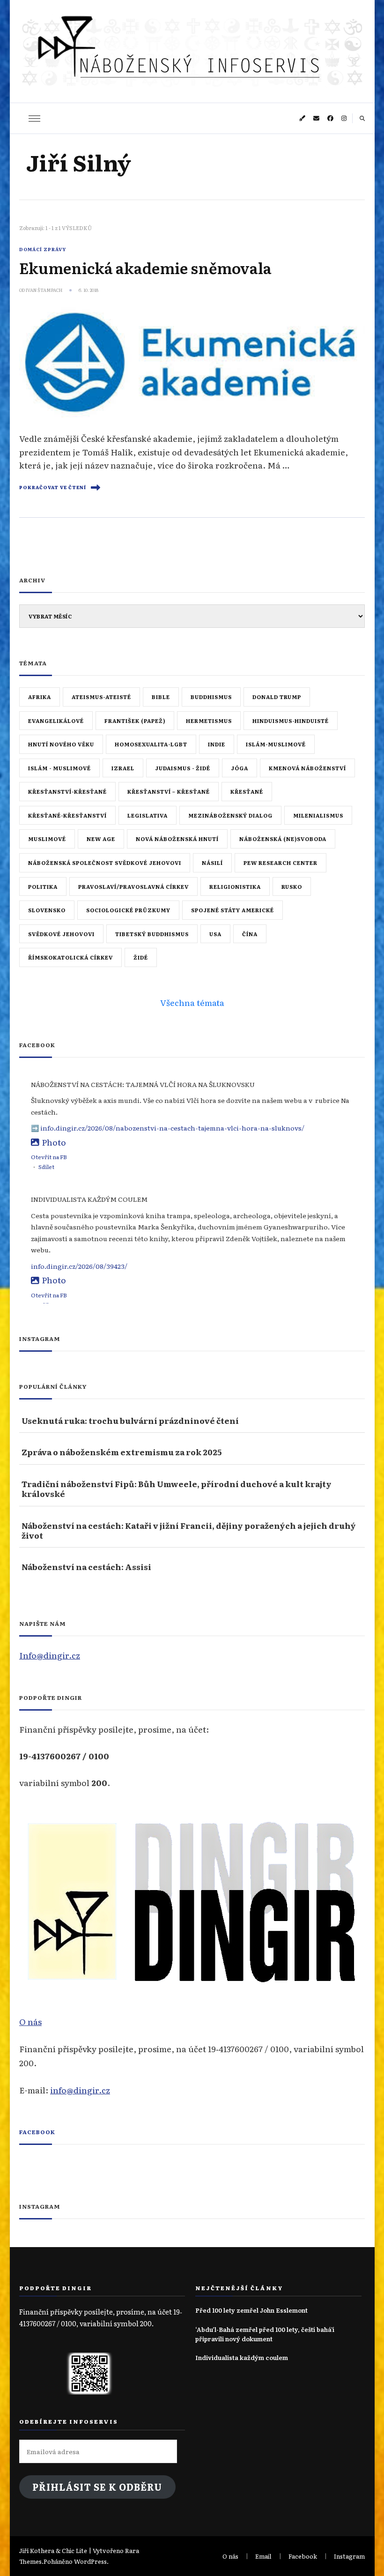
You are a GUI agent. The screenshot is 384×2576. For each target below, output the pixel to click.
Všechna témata (192, 1002)
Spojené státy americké (233, 910)
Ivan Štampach (44, 290)
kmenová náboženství (307, 768)
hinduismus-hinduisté (291, 721)
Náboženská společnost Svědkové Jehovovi (105, 863)
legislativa (148, 815)
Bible (161, 697)
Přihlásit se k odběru (97, 2487)
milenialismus (318, 815)
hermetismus (209, 721)
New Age (101, 839)
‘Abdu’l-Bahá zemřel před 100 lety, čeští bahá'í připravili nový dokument (265, 2334)
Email (263, 2556)
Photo (54, 1142)
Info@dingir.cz (50, 1655)
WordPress (90, 2561)
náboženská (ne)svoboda (283, 839)
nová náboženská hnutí (177, 839)
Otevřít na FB (49, 1157)
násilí (212, 863)
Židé (141, 957)
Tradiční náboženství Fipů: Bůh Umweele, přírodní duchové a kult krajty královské (177, 1489)
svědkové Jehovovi (61, 934)
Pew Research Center (281, 863)
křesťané (247, 791)
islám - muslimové (59, 768)
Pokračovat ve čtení (53, 487)
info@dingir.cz (80, 2090)
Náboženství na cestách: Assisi (86, 1567)
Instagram (349, 2556)
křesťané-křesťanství (67, 815)
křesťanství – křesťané (169, 791)
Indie (217, 744)
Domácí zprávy (43, 249)
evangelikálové (56, 721)
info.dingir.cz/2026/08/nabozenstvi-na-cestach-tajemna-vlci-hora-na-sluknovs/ (172, 1128)
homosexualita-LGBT (151, 744)
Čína (250, 934)
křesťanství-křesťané (67, 791)
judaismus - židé (183, 768)
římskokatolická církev (70, 957)
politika (43, 886)
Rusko (292, 886)
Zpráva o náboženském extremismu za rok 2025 (122, 1452)
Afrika (40, 697)
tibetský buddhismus (152, 934)
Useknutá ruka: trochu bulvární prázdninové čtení (130, 1420)
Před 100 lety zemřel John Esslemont (251, 2310)
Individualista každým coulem (242, 2357)
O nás (30, 2021)
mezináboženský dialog (230, 815)
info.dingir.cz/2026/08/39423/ (79, 1266)
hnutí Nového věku (61, 744)
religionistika (235, 886)
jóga (240, 768)
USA (215, 934)
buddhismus (211, 697)
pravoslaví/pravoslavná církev (133, 886)
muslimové (47, 839)
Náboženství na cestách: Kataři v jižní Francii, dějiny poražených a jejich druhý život (189, 1530)
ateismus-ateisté (101, 697)
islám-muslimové (276, 744)
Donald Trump (277, 697)
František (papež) (135, 721)
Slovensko (47, 910)
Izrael (123, 768)
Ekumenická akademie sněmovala (145, 268)
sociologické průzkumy (128, 910)
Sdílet (46, 1167)
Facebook (37, 2132)
